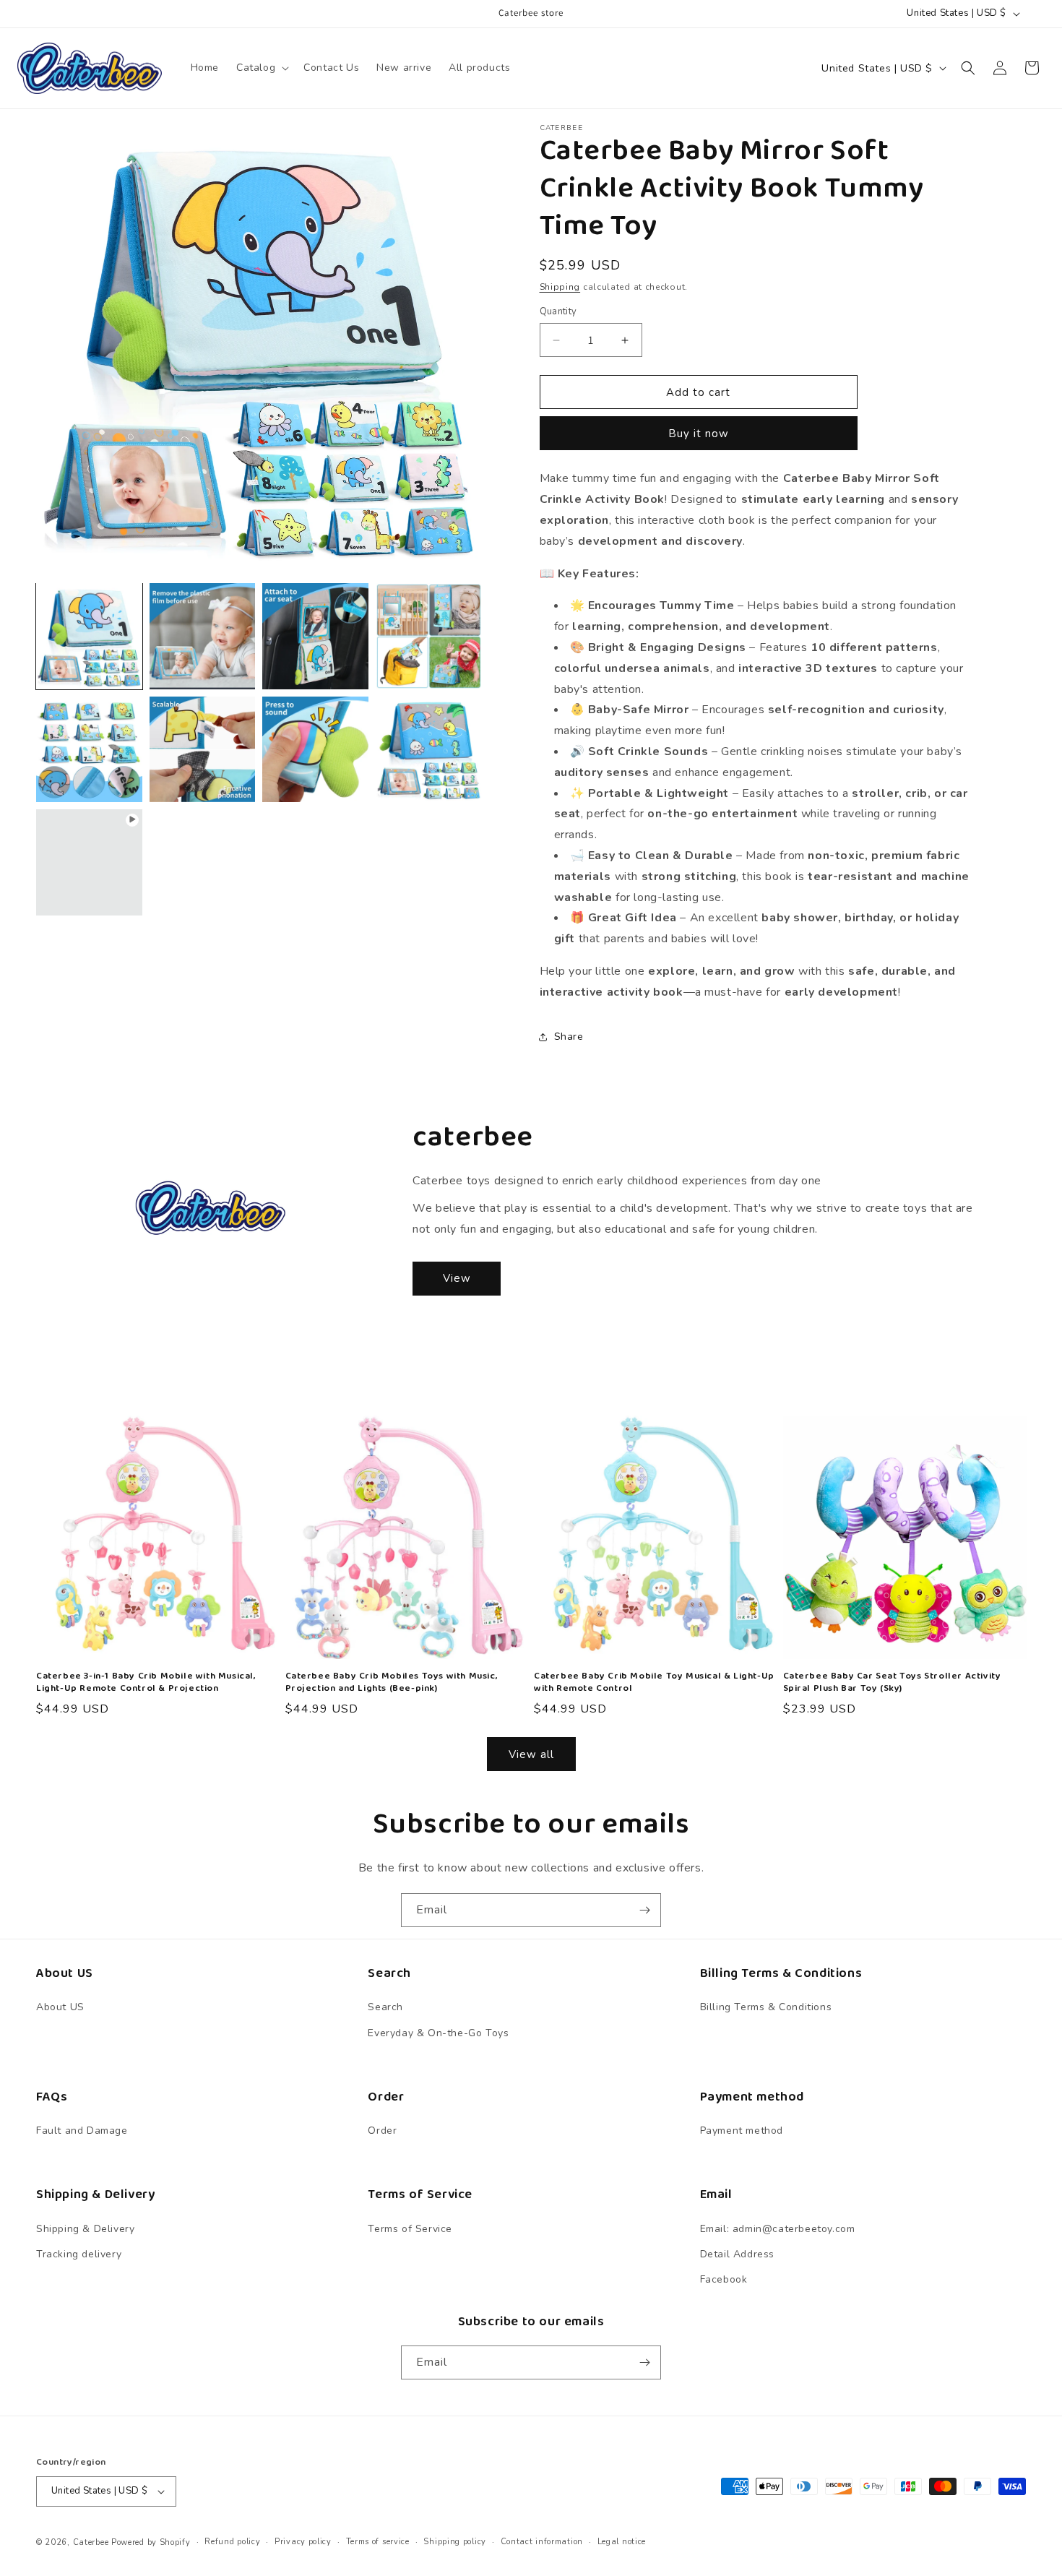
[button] (261, 68)
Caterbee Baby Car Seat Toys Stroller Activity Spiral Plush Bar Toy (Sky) (892, 1683)
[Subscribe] (644, 1910)
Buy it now (699, 434)
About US (60, 2008)
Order (382, 2131)
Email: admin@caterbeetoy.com (778, 2229)
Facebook (724, 2279)
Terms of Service (410, 2229)
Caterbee (91, 2542)
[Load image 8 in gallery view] (429, 750)
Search (385, 2008)
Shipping (560, 287)
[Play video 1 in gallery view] (89, 862)
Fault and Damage (82, 2131)
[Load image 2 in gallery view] (203, 636)
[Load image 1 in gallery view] (89, 636)
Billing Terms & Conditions (766, 2008)
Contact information (542, 2542)
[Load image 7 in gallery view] (315, 750)
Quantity (558, 311)
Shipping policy (455, 2542)
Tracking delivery (79, 2254)
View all (531, 1754)
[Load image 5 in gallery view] (89, 750)
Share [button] (569, 1037)
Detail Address (737, 2254)
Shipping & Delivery (85, 2229)
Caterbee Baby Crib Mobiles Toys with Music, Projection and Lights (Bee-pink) (392, 1683)
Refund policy (232, 2542)
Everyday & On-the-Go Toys (438, 2033)
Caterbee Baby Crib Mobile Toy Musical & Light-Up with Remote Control (654, 1683)
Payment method (742, 2131)
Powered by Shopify (151, 2542)
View (457, 1278)
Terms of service (378, 2542)
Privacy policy (303, 2542)
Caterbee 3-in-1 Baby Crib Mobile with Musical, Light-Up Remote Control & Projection (146, 1683)
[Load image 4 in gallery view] (429, 636)
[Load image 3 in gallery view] (315, 636)
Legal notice (622, 2542)
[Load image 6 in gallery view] (203, 750)
